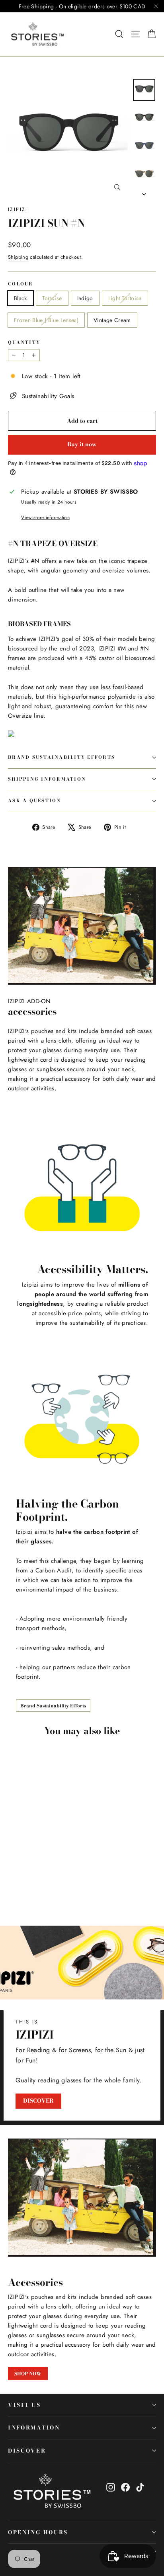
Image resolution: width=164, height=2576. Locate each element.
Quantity (24, 343)
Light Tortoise (125, 298)
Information (34, 2428)
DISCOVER (38, 2101)
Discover (27, 2451)
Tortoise (52, 298)
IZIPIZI (18, 209)
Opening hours (38, 2532)
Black (20, 298)
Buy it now (82, 444)
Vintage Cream (112, 320)
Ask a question (35, 801)
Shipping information (47, 779)
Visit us (24, 2405)
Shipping (18, 257)
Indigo (85, 298)
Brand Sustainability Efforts (61, 757)
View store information (45, 518)
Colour (21, 284)
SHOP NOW (28, 2374)
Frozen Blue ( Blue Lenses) (46, 320)
